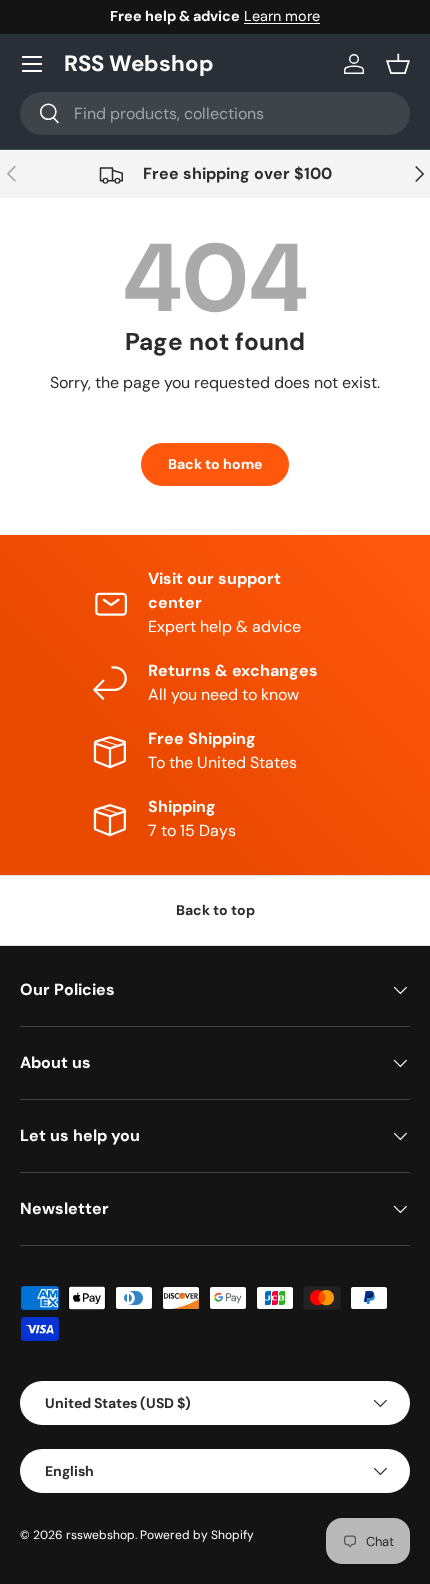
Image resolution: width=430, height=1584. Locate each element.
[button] (398, 64)
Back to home (215, 464)
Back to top (215, 910)
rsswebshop (100, 1535)
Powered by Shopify (197, 1535)
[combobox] (215, 113)
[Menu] (32, 64)
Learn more (282, 16)
